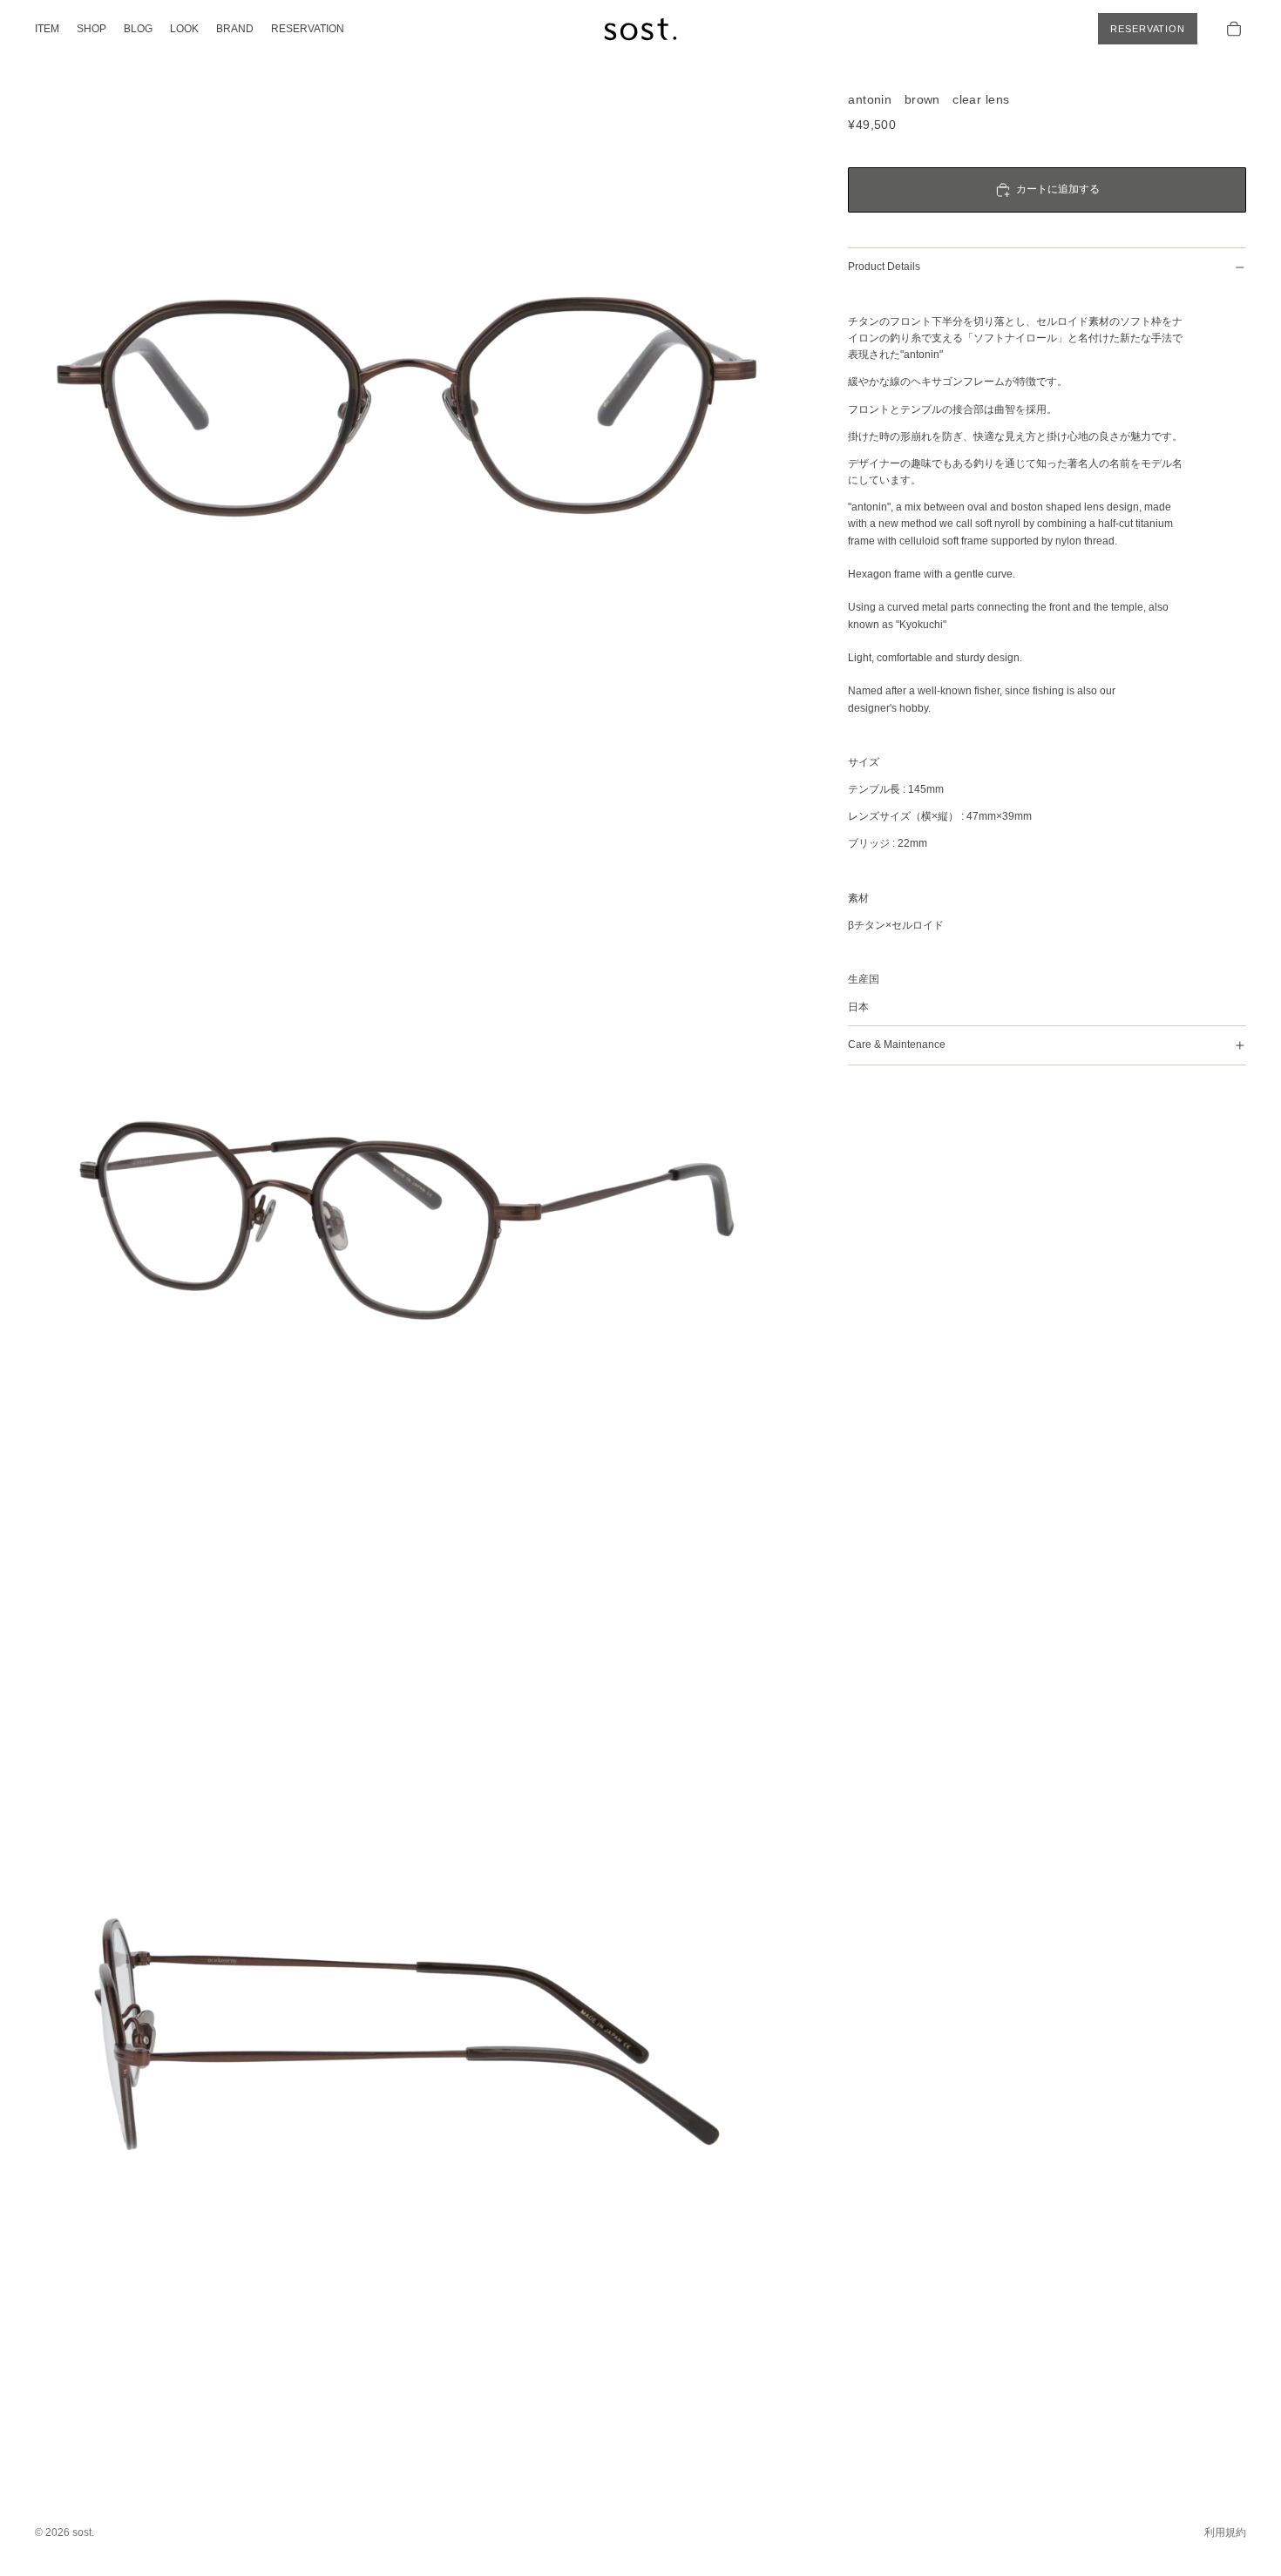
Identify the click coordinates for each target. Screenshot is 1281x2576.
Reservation (1148, 29)
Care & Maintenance (897, 1045)
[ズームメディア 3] (407, 2034)
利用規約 (1225, 2532)
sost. (83, 2532)
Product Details (884, 267)
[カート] (1234, 29)
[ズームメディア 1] (407, 407)
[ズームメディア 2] (407, 1220)
